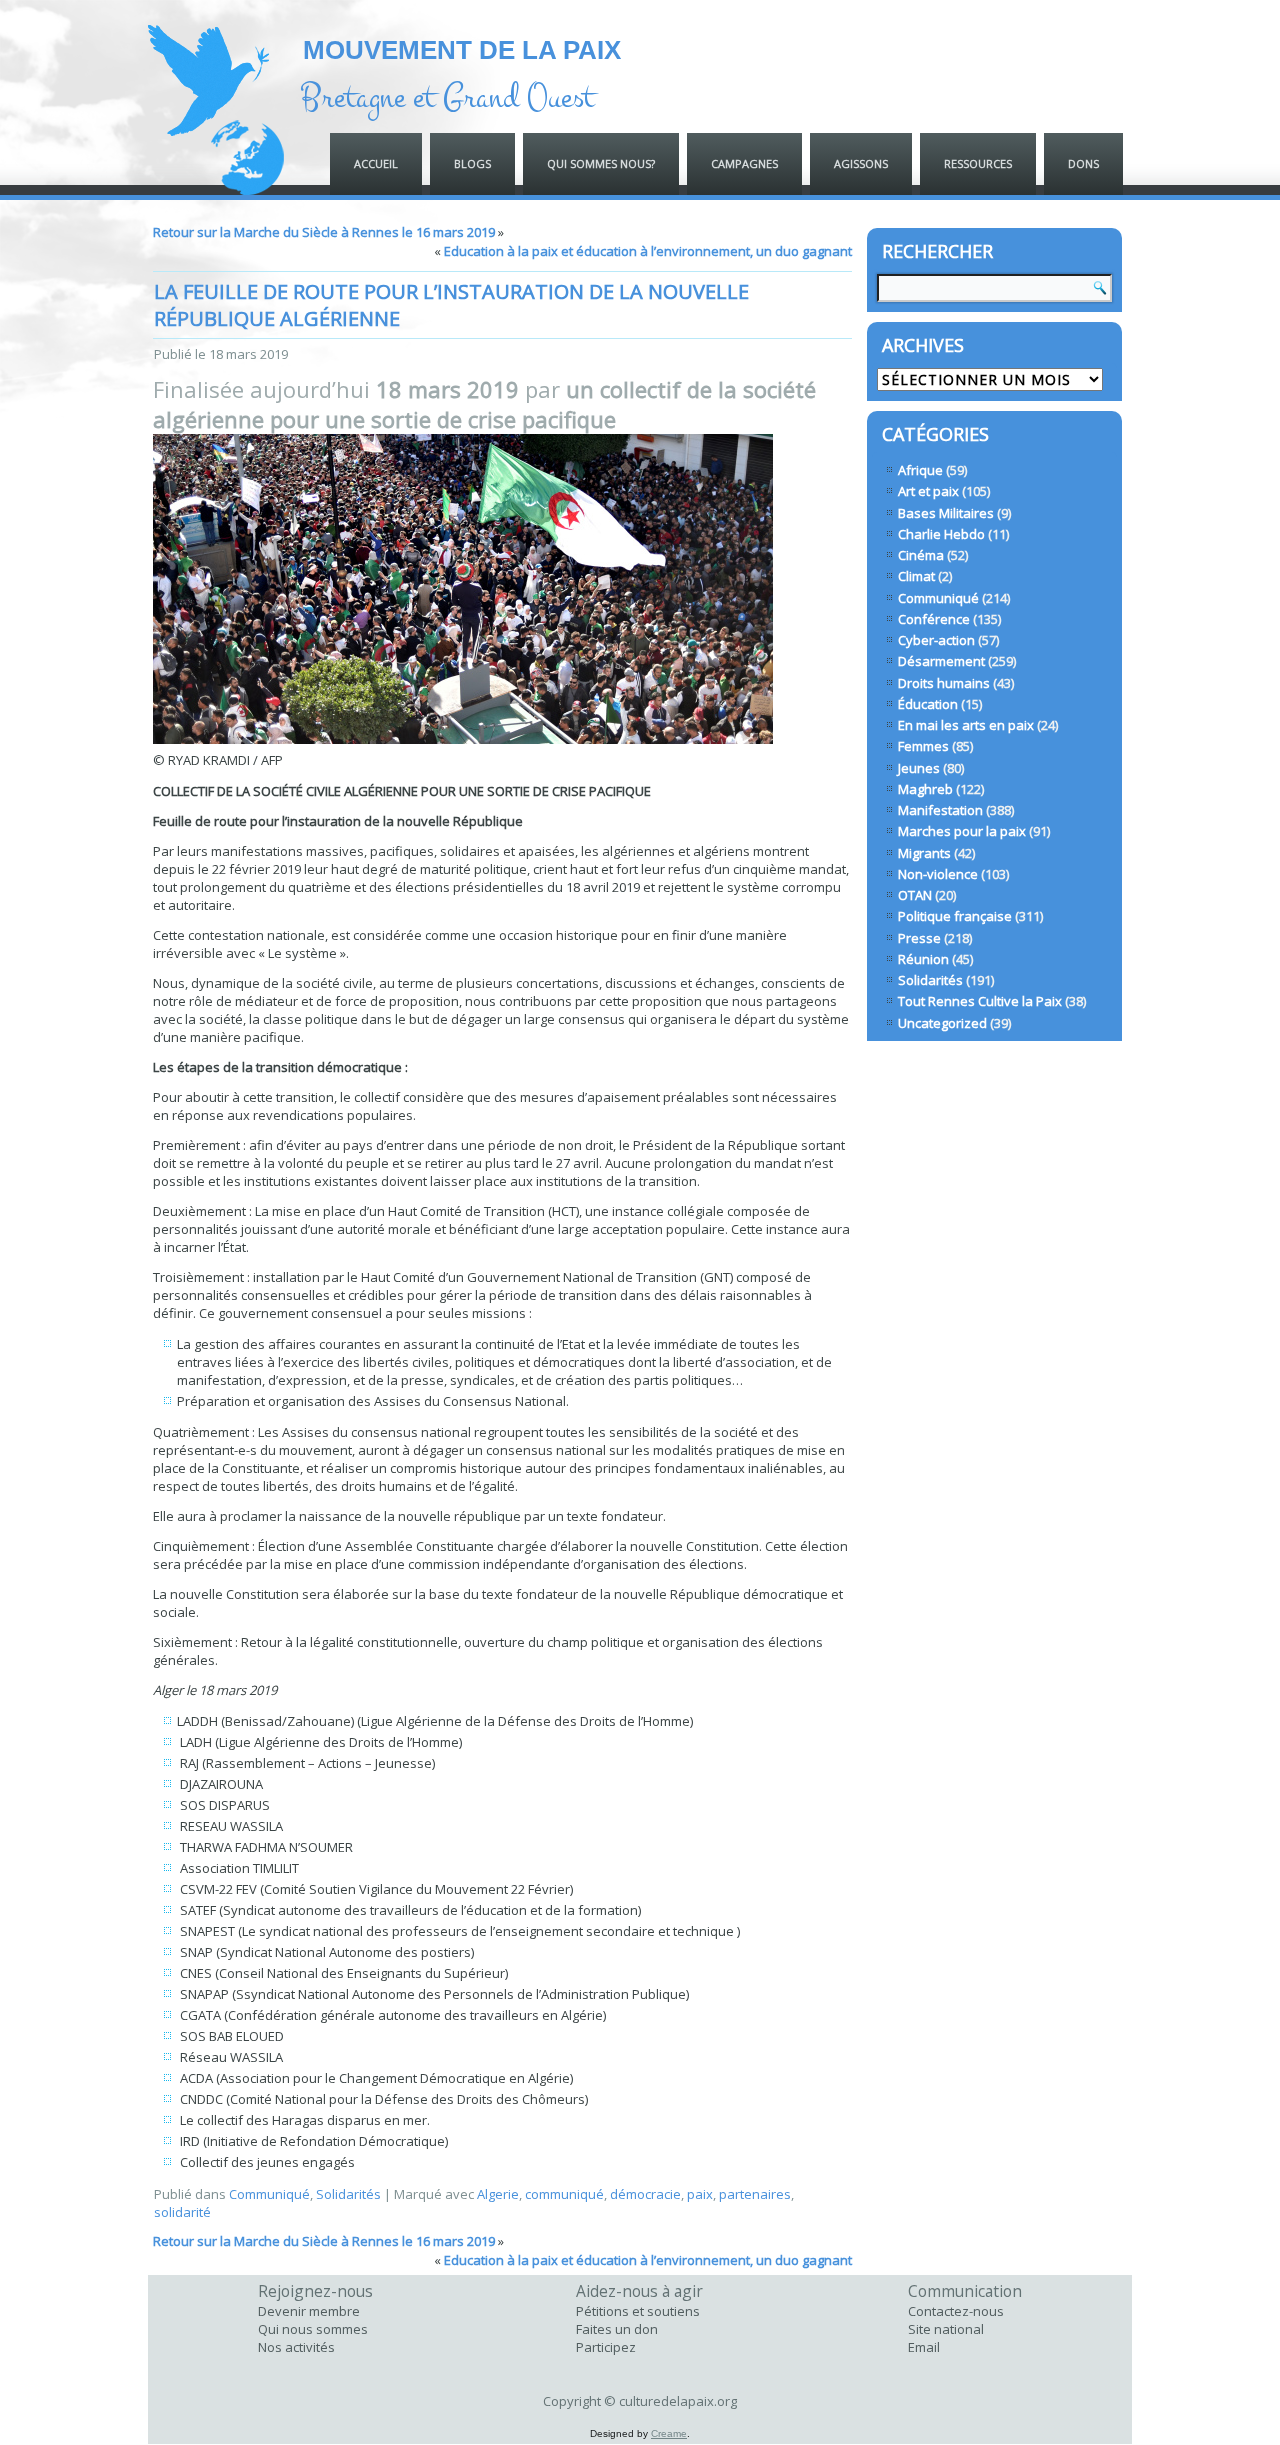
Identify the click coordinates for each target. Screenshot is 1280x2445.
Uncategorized (942, 1023)
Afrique (920, 470)
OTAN (915, 895)
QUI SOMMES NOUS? (601, 163)
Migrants (924, 853)
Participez (606, 2347)
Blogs (472, 163)
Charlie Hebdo (941, 534)
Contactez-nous (956, 2311)
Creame (669, 2433)
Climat (916, 576)
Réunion (923, 959)
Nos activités (296, 2347)
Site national (946, 2329)
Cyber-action (936, 640)
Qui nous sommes (313, 2329)
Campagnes (744, 163)
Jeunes (919, 768)
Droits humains (944, 683)
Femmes (923, 746)
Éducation (928, 704)
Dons (1083, 163)
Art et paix (928, 491)
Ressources (978, 163)
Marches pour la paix (962, 831)
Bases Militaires (946, 513)
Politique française (955, 916)
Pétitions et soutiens (638, 2311)
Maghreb (925, 789)
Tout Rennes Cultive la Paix (980, 1001)
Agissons (861, 163)
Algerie (498, 2194)
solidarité (182, 2212)
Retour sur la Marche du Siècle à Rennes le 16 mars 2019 (324, 232)
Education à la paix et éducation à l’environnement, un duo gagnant (648, 251)
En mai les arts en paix (966, 725)
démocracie (645, 2194)
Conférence (934, 619)
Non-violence (938, 874)
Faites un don (617, 2329)
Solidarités (348, 2194)
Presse (919, 938)
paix (700, 2194)
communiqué (564, 2194)
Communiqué (269, 2194)
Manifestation (940, 810)
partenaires (755, 2194)
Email (924, 2347)
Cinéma (921, 555)
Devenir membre (309, 2311)
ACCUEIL (376, 163)
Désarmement (941, 661)
